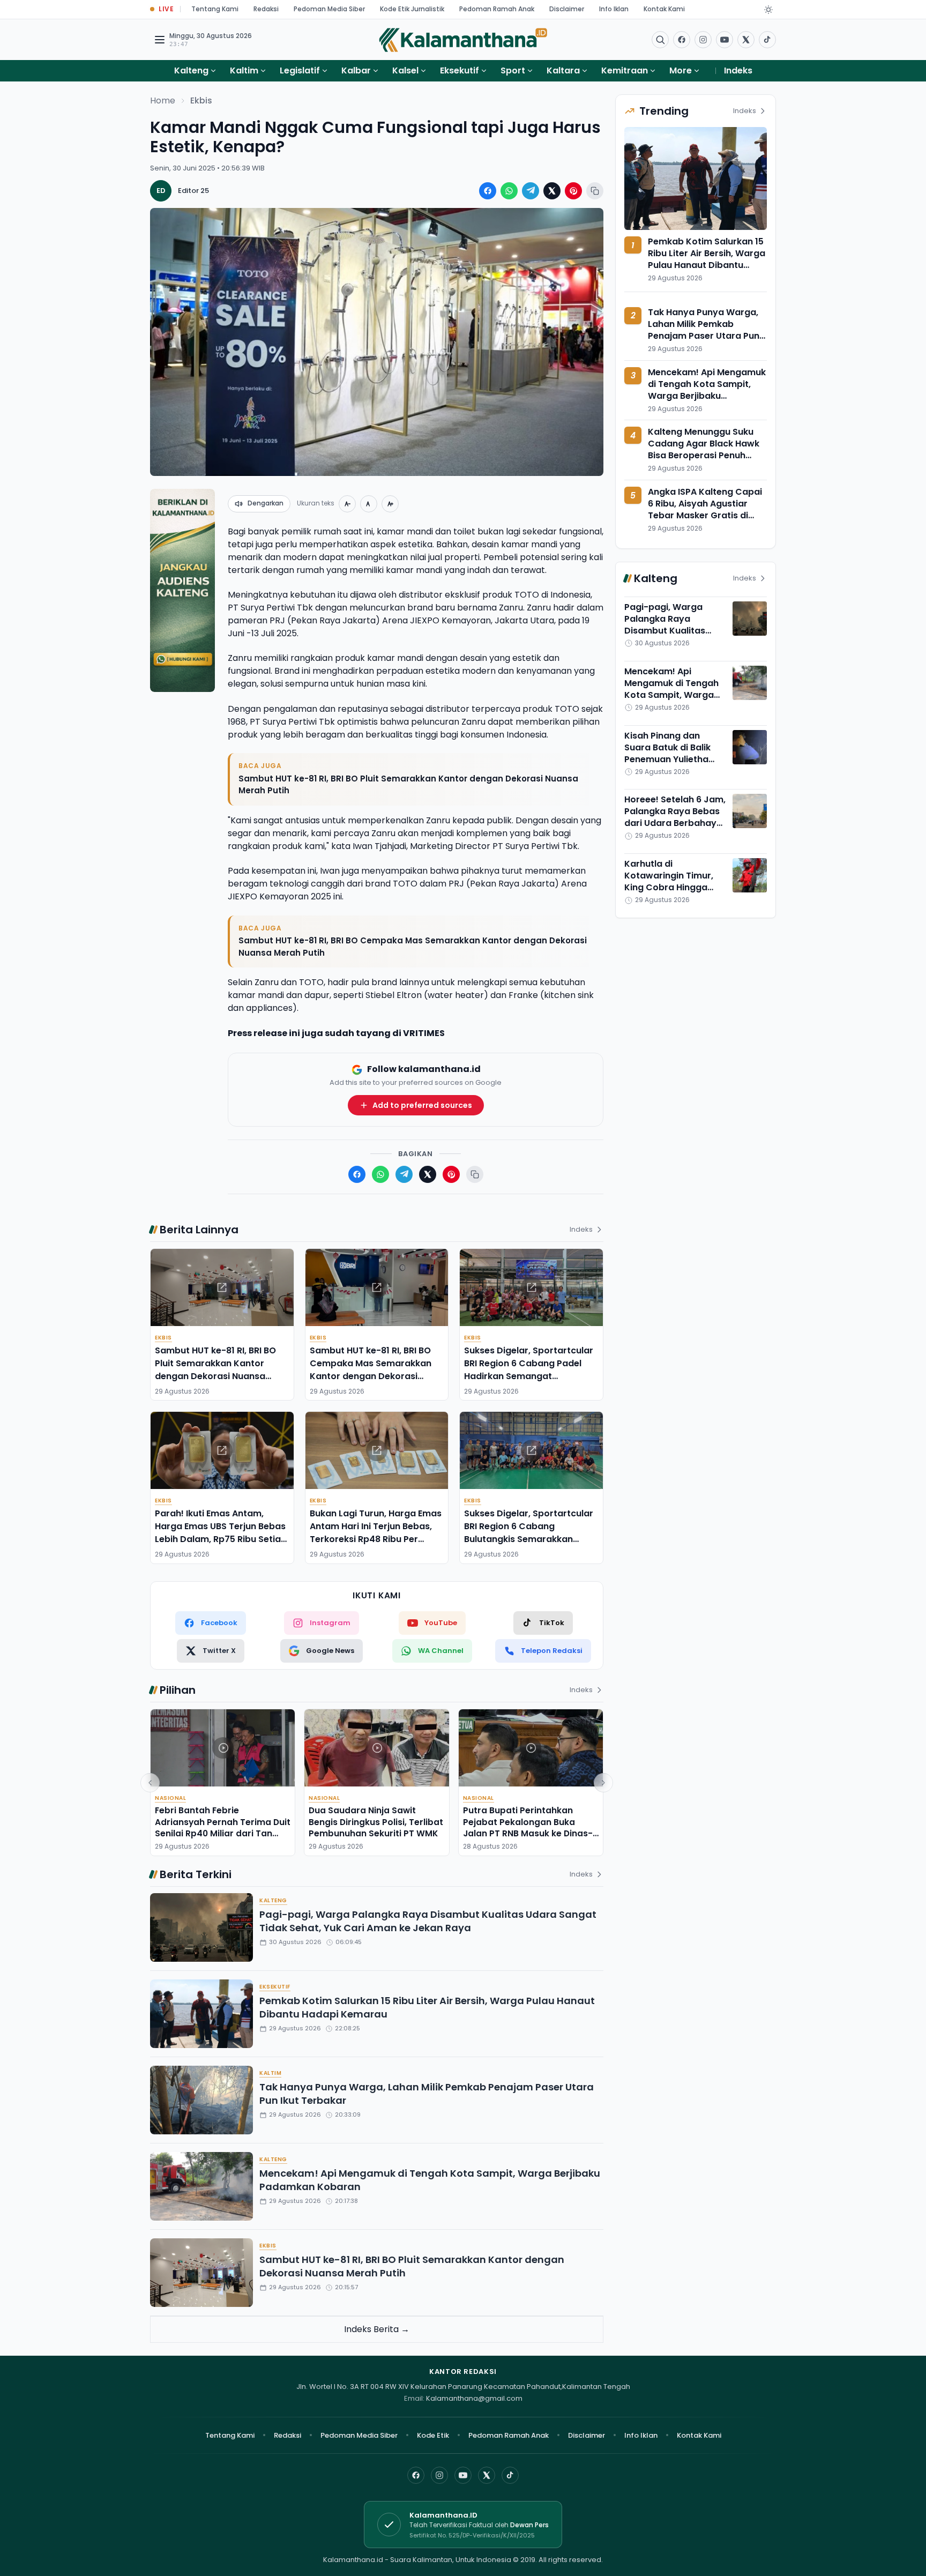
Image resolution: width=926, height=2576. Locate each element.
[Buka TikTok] (767, 40)
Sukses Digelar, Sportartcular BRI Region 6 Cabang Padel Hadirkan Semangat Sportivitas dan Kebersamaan (531, 1370)
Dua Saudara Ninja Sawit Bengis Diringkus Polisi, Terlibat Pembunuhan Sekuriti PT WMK (376, 1822)
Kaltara (563, 70)
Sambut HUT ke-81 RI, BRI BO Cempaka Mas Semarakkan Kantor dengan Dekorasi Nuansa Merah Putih (413, 947)
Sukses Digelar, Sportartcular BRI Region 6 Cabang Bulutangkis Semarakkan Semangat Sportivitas (529, 1533)
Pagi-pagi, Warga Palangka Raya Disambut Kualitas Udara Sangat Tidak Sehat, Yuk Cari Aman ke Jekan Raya (428, 1921)
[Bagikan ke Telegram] (531, 191)
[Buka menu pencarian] (660, 40)
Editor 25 (193, 191)
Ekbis (201, 100)
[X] (487, 2475)
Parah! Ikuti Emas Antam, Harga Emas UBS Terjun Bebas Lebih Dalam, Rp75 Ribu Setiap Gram (221, 1533)
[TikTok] (510, 2475)
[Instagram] (439, 2475)
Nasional (170, 1798)
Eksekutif (460, 70)
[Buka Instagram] (703, 40)
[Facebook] (682, 40)
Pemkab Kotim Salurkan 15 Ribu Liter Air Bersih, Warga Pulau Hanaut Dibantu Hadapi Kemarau (427, 2007)
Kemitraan (625, 70)
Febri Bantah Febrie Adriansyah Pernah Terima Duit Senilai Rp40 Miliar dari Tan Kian (223, 1827)
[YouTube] (463, 2475)
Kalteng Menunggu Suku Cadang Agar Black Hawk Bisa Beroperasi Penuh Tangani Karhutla (704, 449)
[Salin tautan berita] (595, 191)
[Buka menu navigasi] (160, 40)
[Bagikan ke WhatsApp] (509, 191)
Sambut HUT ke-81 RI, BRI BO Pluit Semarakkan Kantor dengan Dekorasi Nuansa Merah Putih (408, 785)
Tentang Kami (215, 9)
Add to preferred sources (422, 1105)
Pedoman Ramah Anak (497, 9)
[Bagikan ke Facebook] (488, 191)
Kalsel (405, 70)
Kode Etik (433, 2435)
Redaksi (266, 9)
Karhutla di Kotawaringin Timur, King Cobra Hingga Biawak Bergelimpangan (669, 887)
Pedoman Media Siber (329, 9)
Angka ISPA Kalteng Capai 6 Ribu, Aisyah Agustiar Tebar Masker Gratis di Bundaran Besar (705, 509)
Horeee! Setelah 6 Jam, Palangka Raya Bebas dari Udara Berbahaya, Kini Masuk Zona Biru (675, 817)
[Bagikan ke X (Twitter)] (552, 191)
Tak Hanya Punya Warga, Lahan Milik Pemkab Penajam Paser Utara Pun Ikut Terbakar (427, 2094)
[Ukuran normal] (369, 504)
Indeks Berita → (377, 2329)
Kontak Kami (664, 9)
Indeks (738, 70)
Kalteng (191, 70)
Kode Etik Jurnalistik (412, 9)
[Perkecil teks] (347, 504)
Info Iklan (614, 9)
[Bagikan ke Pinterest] (573, 191)
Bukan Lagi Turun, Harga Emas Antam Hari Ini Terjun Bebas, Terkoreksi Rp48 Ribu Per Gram (376, 1533)
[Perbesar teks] (390, 504)
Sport (513, 70)
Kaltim (244, 70)
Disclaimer (567, 9)
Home (163, 100)
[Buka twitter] (746, 40)
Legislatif (300, 70)
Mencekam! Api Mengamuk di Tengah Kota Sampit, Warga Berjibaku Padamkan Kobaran (430, 2180)
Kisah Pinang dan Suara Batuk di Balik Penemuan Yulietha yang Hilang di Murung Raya (673, 759)
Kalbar (356, 70)
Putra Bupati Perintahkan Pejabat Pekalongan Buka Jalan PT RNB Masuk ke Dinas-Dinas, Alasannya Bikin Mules (528, 1827)
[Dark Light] (768, 10)
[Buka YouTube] (725, 40)
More (681, 70)
